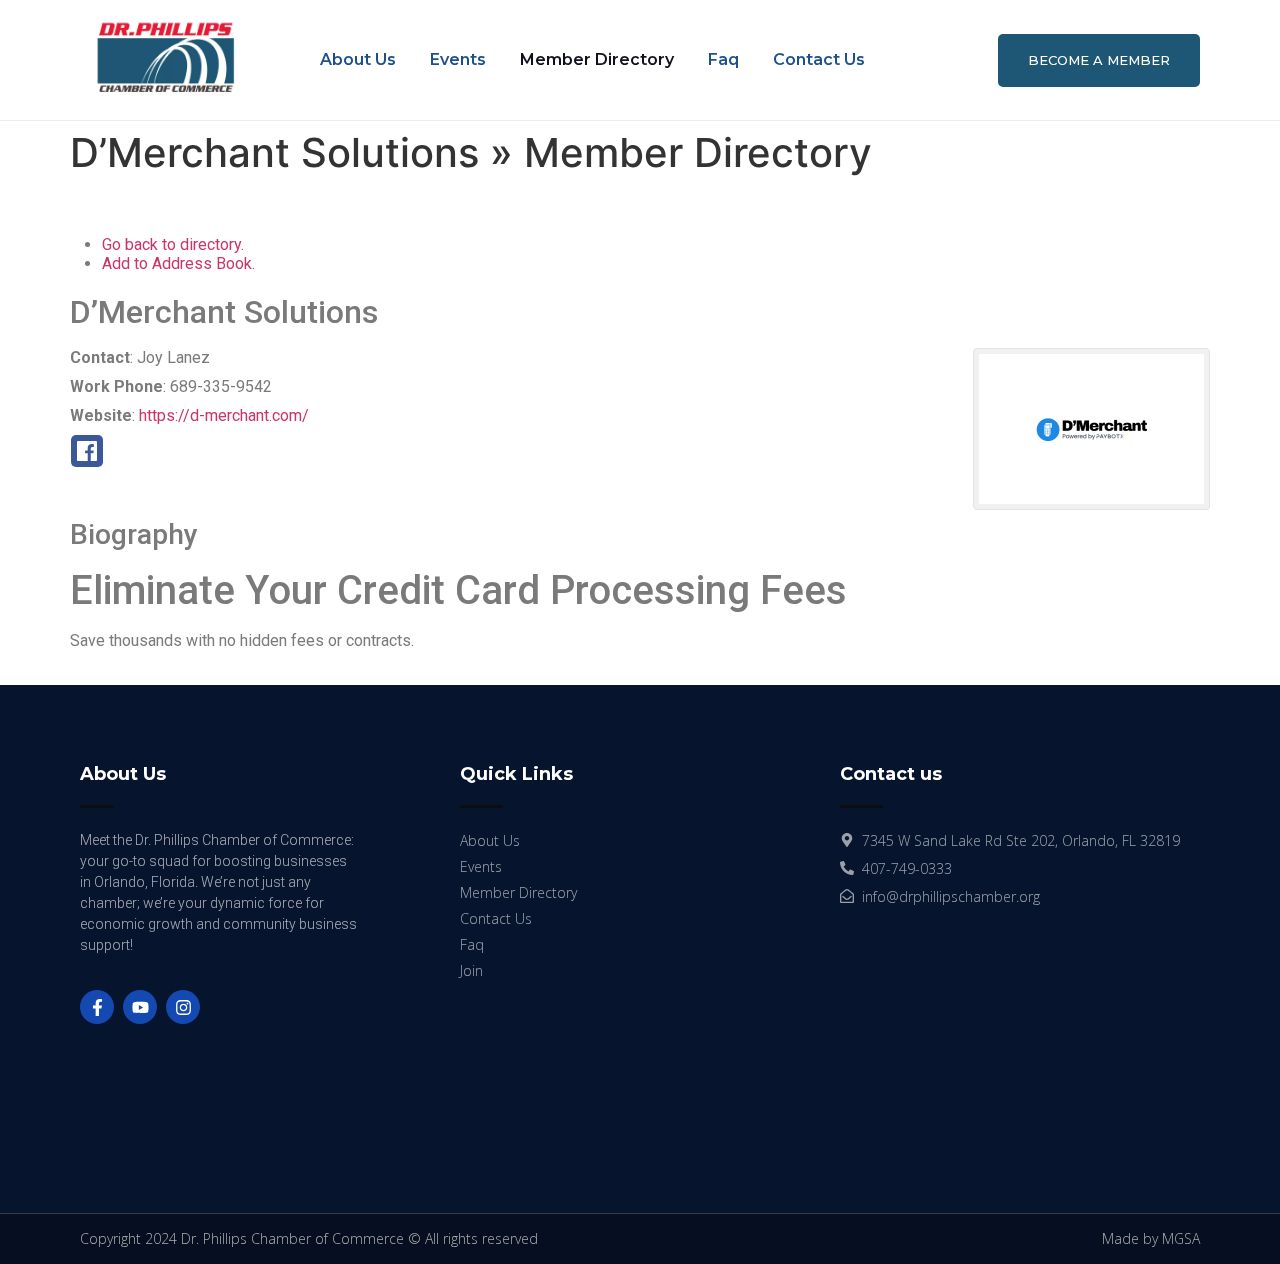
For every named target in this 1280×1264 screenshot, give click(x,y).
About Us (358, 59)
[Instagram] (183, 1007)
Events (458, 59)
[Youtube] (140, 1007)
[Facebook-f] (97, 1007)
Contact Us (819, 59)
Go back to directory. (173, 244)
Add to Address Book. (178, 263)
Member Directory (597, 59)
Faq (723, 59)
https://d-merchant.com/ (224, 415)
